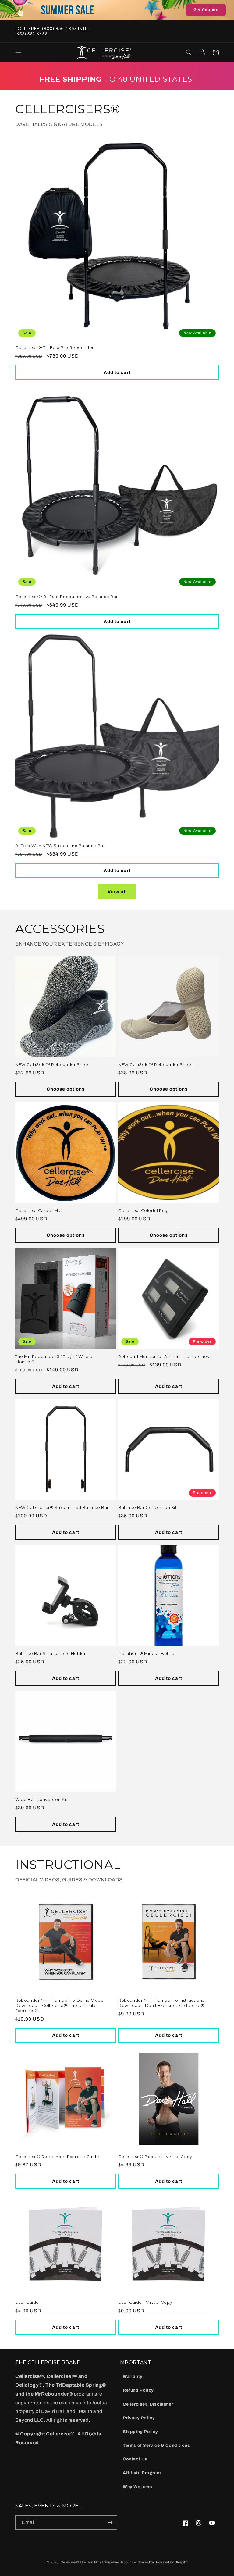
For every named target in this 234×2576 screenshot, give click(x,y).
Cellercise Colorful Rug (143, 1210)
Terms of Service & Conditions (156, 2445)
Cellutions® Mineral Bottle (146, 1653)
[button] (18, 52)
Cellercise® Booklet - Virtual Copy (155, 2157)
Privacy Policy (139, 2418)
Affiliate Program (142, 2473)
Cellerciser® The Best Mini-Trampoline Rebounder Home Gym (108, 2562)
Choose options (66, 1089)
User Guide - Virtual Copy (145, 2302)
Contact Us (135, 2459)
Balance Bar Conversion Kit (148, 1507)
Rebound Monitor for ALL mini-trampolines (164, 1356)
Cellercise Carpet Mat (39, 1210)
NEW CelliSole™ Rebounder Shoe (52, 1064)
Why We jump (138, 2487)
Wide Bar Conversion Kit (41, 1799)
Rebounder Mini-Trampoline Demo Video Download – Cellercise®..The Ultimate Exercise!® (60, 2005)
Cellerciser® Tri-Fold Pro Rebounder (55, 347)
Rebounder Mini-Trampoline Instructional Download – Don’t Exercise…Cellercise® (162, 2003)
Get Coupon (206, 10)
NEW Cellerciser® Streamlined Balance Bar (62, 1507)
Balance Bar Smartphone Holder (50, 1653)
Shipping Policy (140, 2432)
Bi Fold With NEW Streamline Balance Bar (60, 846)
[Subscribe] (110, 2523)
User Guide (27, 2302)
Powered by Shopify (172, 2562)
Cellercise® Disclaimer (148, 2404)
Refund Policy (138, 2390)
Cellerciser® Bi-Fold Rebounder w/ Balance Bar (67, 597)
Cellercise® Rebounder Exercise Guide (57, 2157)
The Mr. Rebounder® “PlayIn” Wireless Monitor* (56, 1359)
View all (117, 892)
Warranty (133, 2376)
